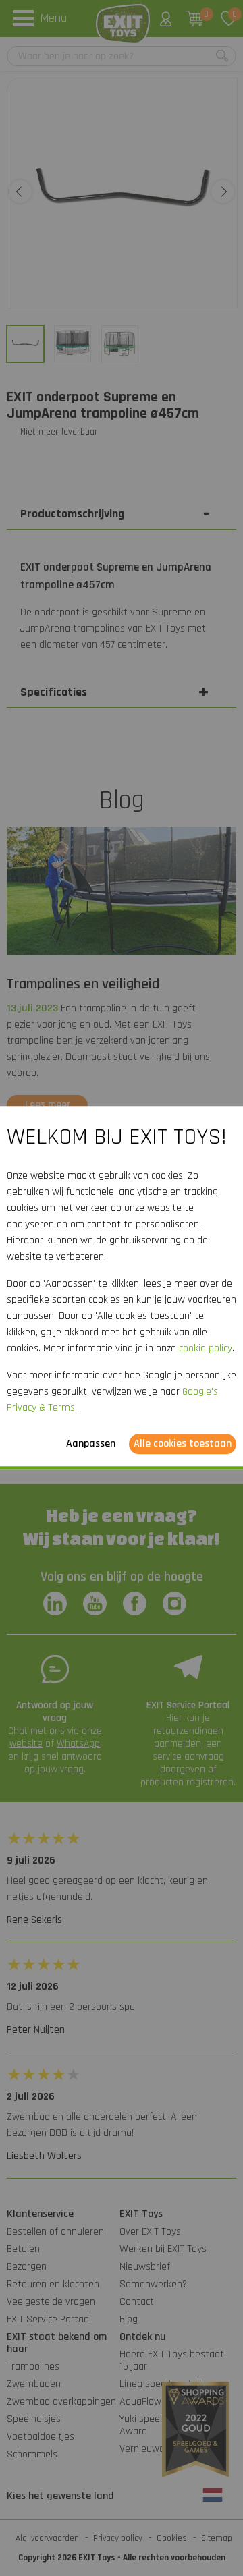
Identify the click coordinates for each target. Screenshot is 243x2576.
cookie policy (206, 1349)
